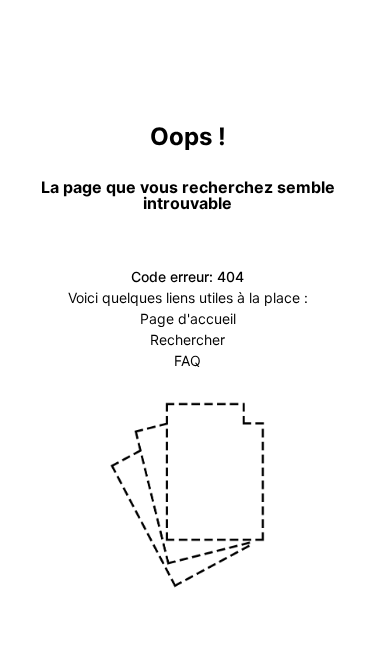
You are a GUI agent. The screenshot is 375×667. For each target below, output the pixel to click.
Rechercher (187, 339)
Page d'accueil (188, 318)
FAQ (187, 360)
